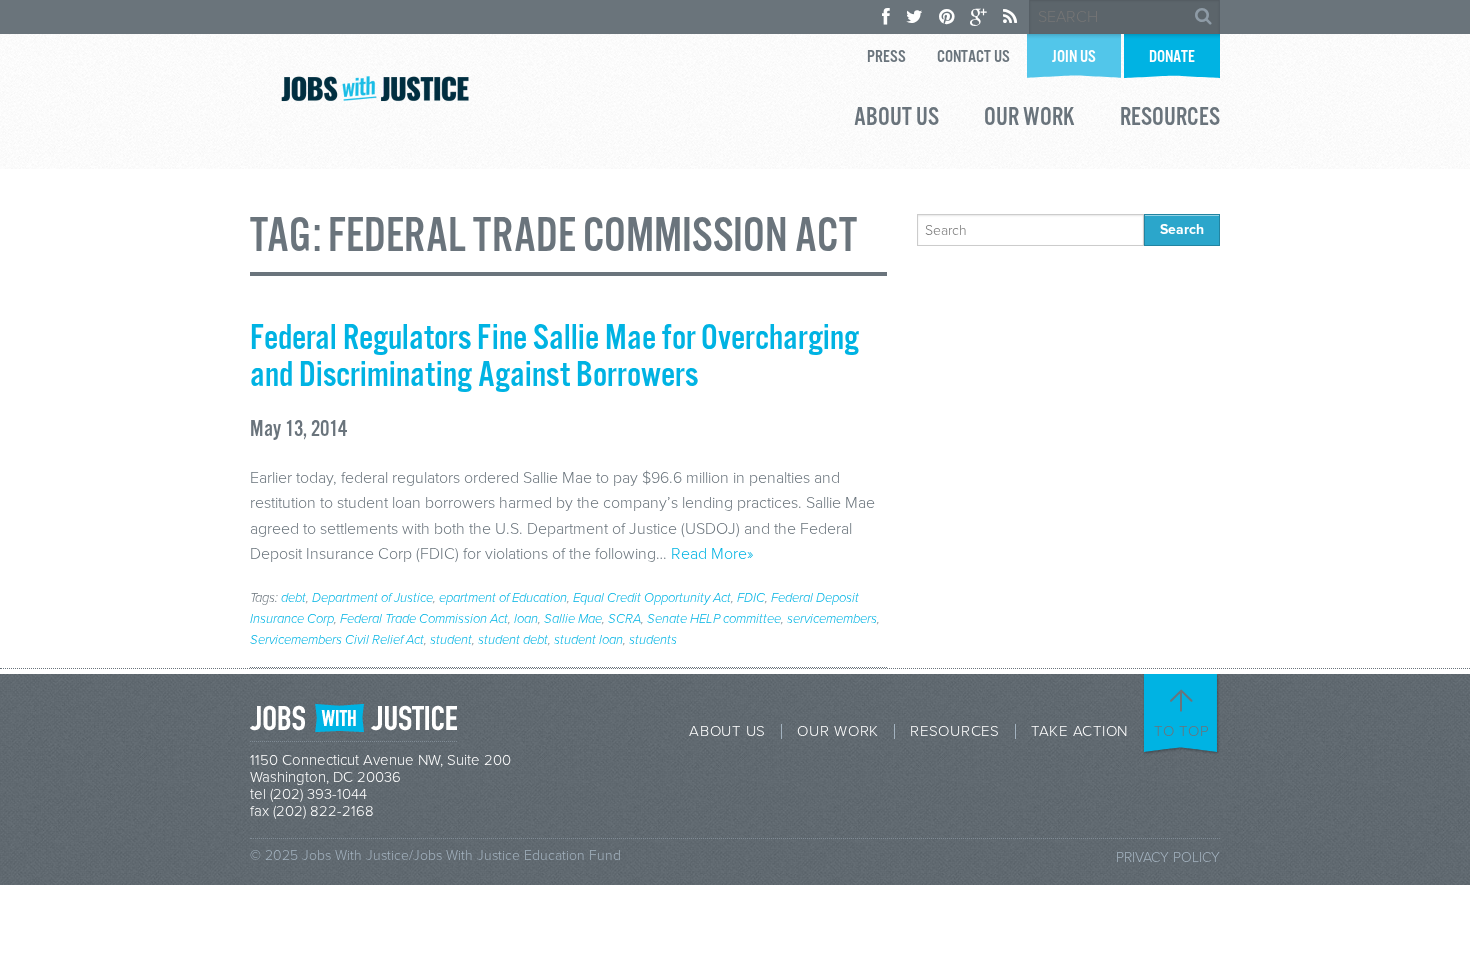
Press (886, 57)
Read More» (712, 554)
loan (526, 619)
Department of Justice (372, 598)
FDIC (751, 598)
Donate (1172, 57)
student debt (513, 640)
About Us (896, 120)
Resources (1170, 120)
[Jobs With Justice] (375, 88)
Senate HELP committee (714, 619)
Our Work (1029, 120)
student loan (588, 640)
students (653, 640)
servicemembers (832, 619)
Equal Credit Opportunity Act (652, 598)
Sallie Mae (573, 619)
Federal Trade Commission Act (424, 619)
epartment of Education (503, 598)
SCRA (624, 619)
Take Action (1079, 731)
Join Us (1074, 57)
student (451, 640)
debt (293, 598)
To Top (1182, 731)
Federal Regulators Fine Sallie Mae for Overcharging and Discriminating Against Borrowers (554, 357)
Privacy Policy (1168, 857)
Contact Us (973, 57)
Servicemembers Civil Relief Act (337, 640)
